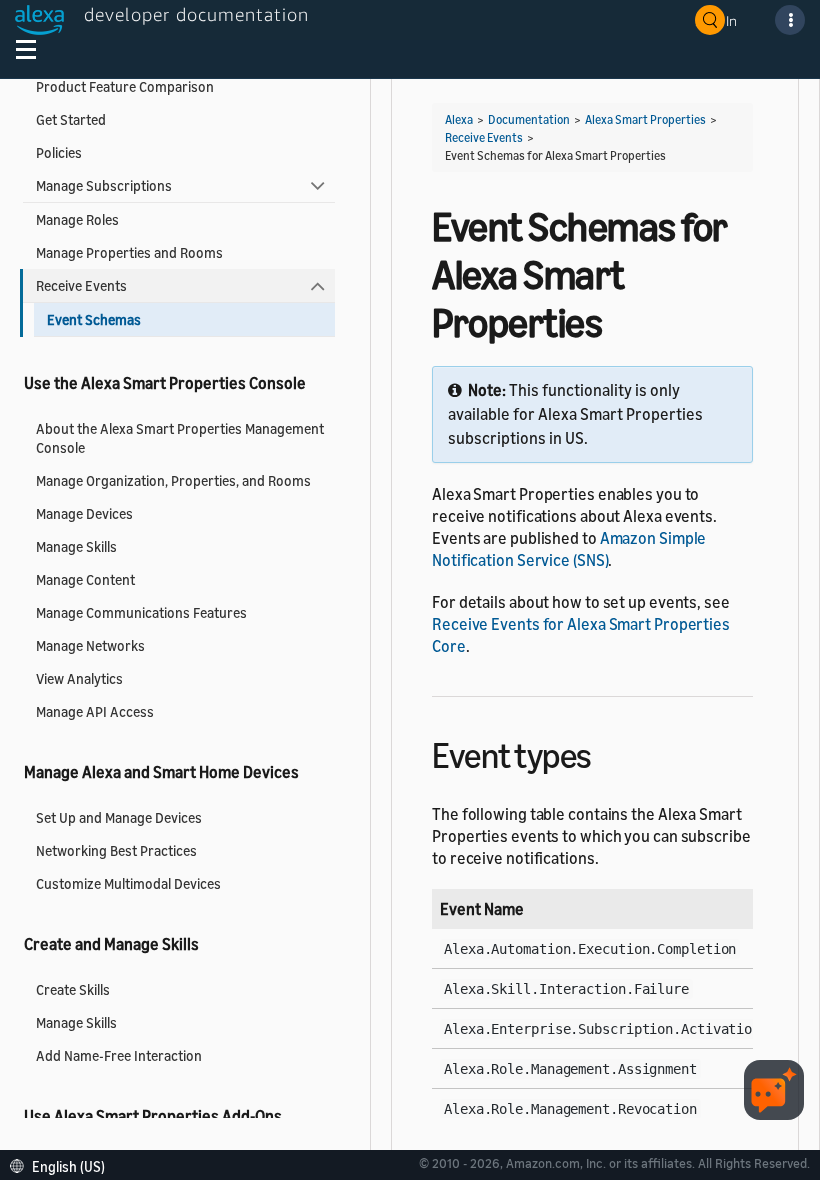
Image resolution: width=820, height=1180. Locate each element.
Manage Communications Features (141, 612)
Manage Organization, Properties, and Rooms (173, 480)
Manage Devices (84, 513)
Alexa (459, 119)
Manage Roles (77, 219)
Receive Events (81, 285)
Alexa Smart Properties (645, 119)
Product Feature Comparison (125, 86)
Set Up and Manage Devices (119, 817)
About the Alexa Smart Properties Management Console (180, 438)
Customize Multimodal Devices (128, 883)
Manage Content (85, 579)
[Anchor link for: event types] (609, 752)
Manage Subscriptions (104, 185)
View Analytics (79, 678)
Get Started (71, 119)
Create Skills (73, 989)
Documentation (529, 119)
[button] (62, 1164)
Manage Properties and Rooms (129, 252)
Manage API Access (95, 711)
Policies (59, 152)
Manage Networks (90, 645)
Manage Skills (76, 546)
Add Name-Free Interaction (119, 1055)
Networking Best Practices (116, 850)
